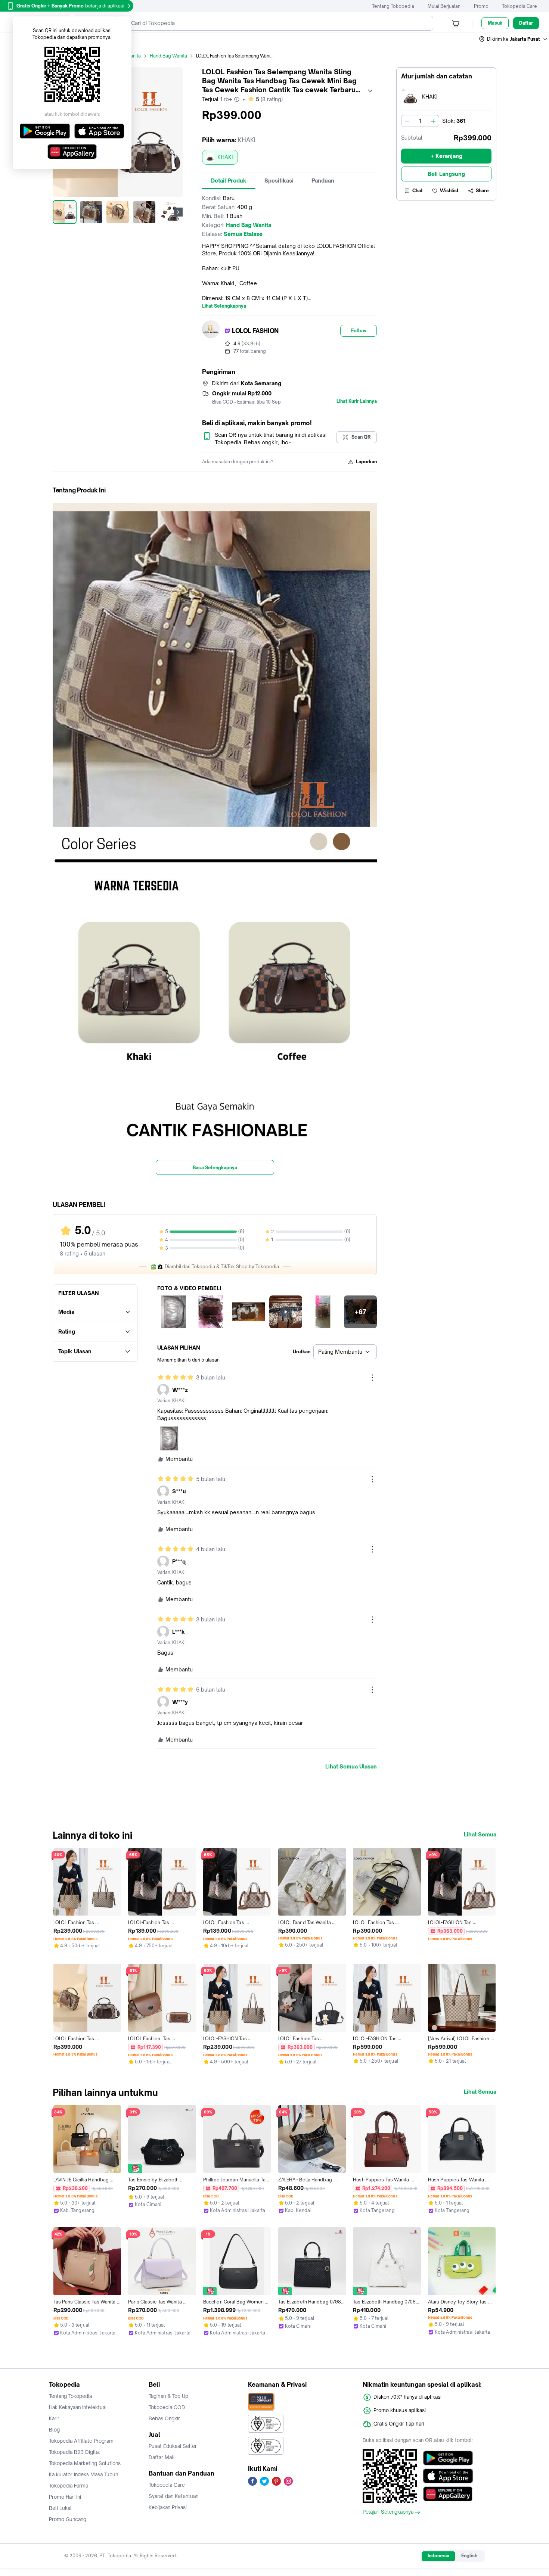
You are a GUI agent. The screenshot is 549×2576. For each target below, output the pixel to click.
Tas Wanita (129, 56)
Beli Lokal (60, 2508)
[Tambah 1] (433, 121)
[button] (514, 39)
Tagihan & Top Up (168, 2396)
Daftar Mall (162, 2457)
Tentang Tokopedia (393, 6)
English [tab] (469, 2556)
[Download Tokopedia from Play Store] (448, 2458)
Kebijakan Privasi (168, 2507)
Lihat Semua (480, 1835)
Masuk (495, 23)
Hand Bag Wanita (168, 56)
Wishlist (449, 191)
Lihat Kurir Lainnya (357, 401)
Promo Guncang (68, 2519)
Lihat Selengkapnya (224, 306)
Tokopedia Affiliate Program (81, 2441)
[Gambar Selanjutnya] (178, 212)
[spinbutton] (420, 121)
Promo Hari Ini (65, 2497)
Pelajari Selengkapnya (388, 2512)
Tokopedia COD (167, 2407)
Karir (54, 2418)
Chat (418, 191)
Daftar (526, 23)
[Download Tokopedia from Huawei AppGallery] (448, 2494)
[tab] (229, 181)
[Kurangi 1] (407, 121)
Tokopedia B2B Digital (75, 2452)
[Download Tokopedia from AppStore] (448, 2476)
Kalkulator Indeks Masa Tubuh (84, 2474)
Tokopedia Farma (69, 2486)
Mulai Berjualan (444, 6)
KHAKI (225, 157)
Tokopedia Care (519, 6)
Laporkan (366, 462)
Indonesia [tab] (438, 2556)
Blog (54, 2430)
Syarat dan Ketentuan (173, 2496)
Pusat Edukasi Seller (173, 2446)
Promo (481, 6)
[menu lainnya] (372, 1378)
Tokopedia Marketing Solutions (85, 2463)
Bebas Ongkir (164, 2418)
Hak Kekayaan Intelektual (78, 2407)
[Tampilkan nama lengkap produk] (370, 91)
